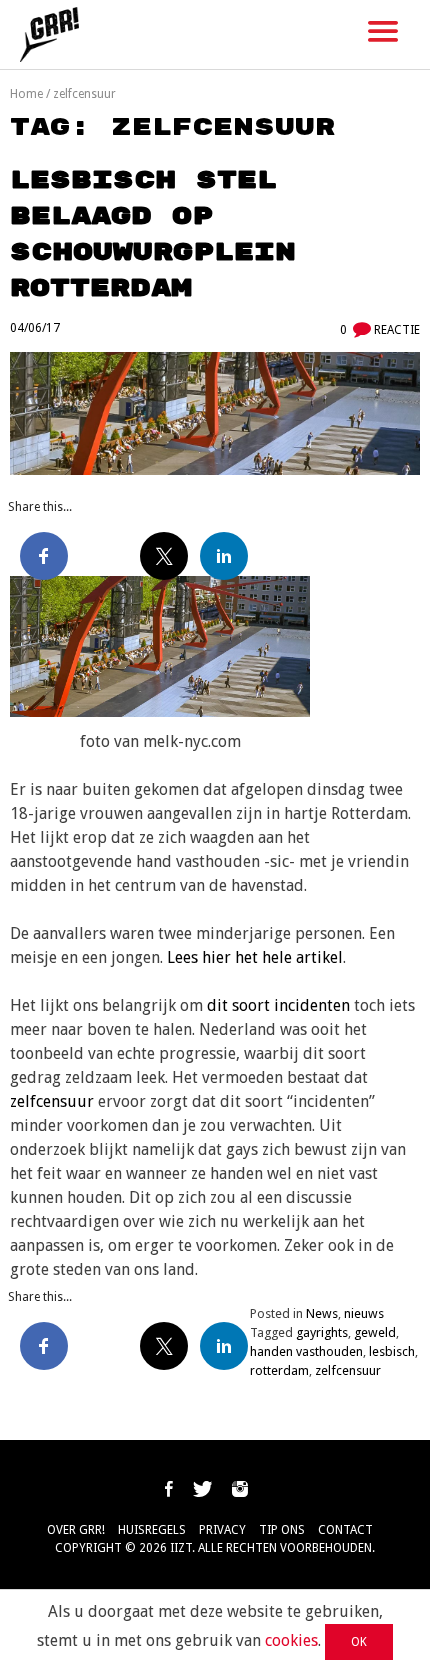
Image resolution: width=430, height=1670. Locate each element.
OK (359, 1642)
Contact (345, 1530)
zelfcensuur (52, 1101)
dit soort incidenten (278, 1005)
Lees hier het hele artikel (253, 957)
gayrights (322, 1332)
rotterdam (279, 1370)
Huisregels (152, 1530)
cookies (291, 1640)
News (322, 1313)
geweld (375, 1332)
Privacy (222, 1530)
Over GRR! (76, 1530)
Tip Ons (282, 1530)
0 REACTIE (380, 330)
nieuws (364, 1313)
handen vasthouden (306, 1351)
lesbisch (392, 1351)
